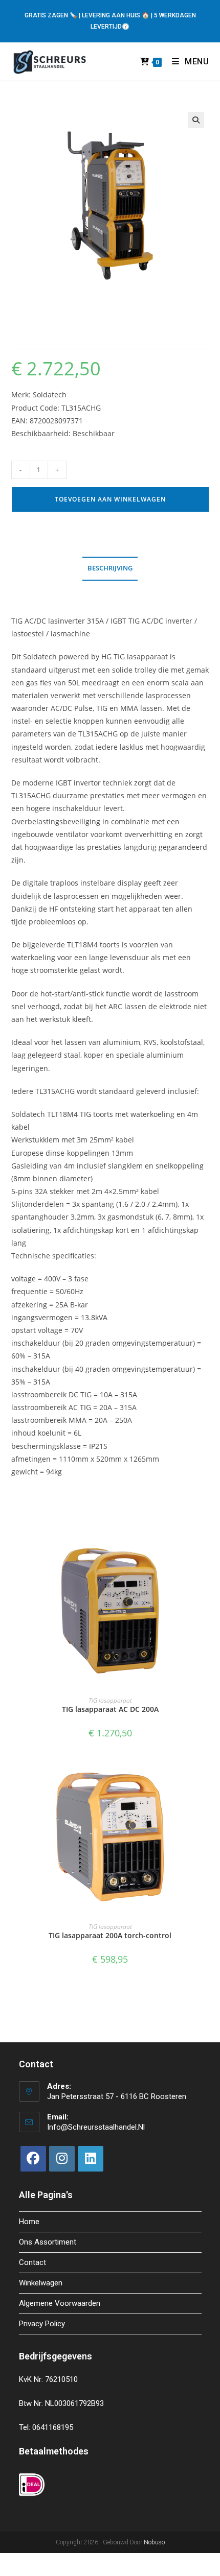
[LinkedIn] (91, 2159)
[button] (196, 120)
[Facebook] (33, 2159)
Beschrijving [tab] (110, 568)
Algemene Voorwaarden (60, 2303)
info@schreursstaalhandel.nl (96, 2127)
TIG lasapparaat (110, 1700)
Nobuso (154, 2542)
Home (29, 2222)
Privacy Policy (42, 2324)
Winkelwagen (41, 2283)
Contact (32, 2262)
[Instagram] (62, 2159)
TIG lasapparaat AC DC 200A (110, 1709)
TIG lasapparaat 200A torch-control (110, 1935)
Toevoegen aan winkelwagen (110, 499)
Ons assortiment (48, 2242)
